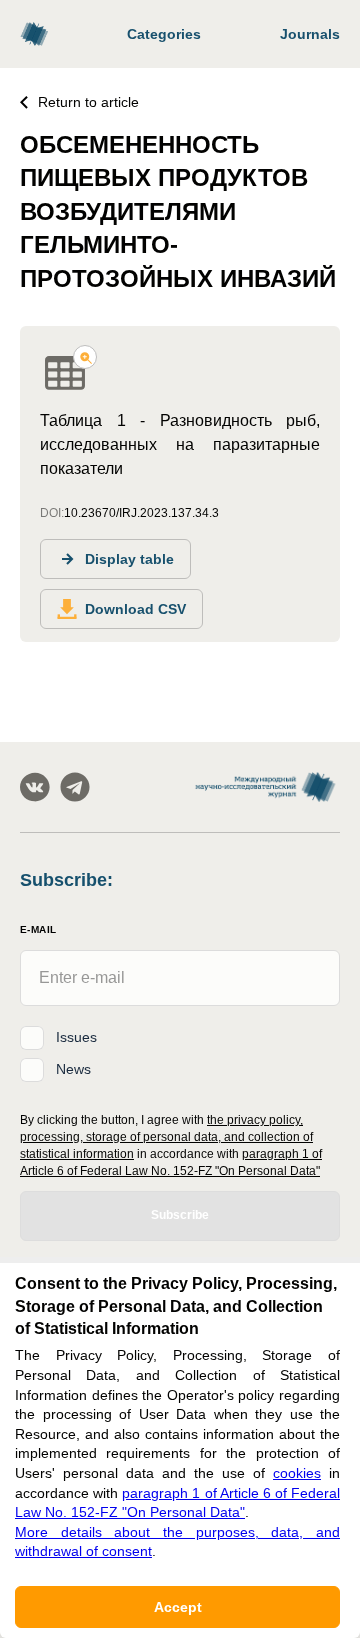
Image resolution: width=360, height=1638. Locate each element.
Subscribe (180, 1215)
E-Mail (38, 929)
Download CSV (135, 609)
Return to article (88, 102)
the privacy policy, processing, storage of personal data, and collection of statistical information (166, 1137)
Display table (129, 559)
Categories (164, 34)
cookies (297, 1473)
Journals (310, 34)
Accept (178, 1607)
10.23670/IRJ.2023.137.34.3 (141, 513)
